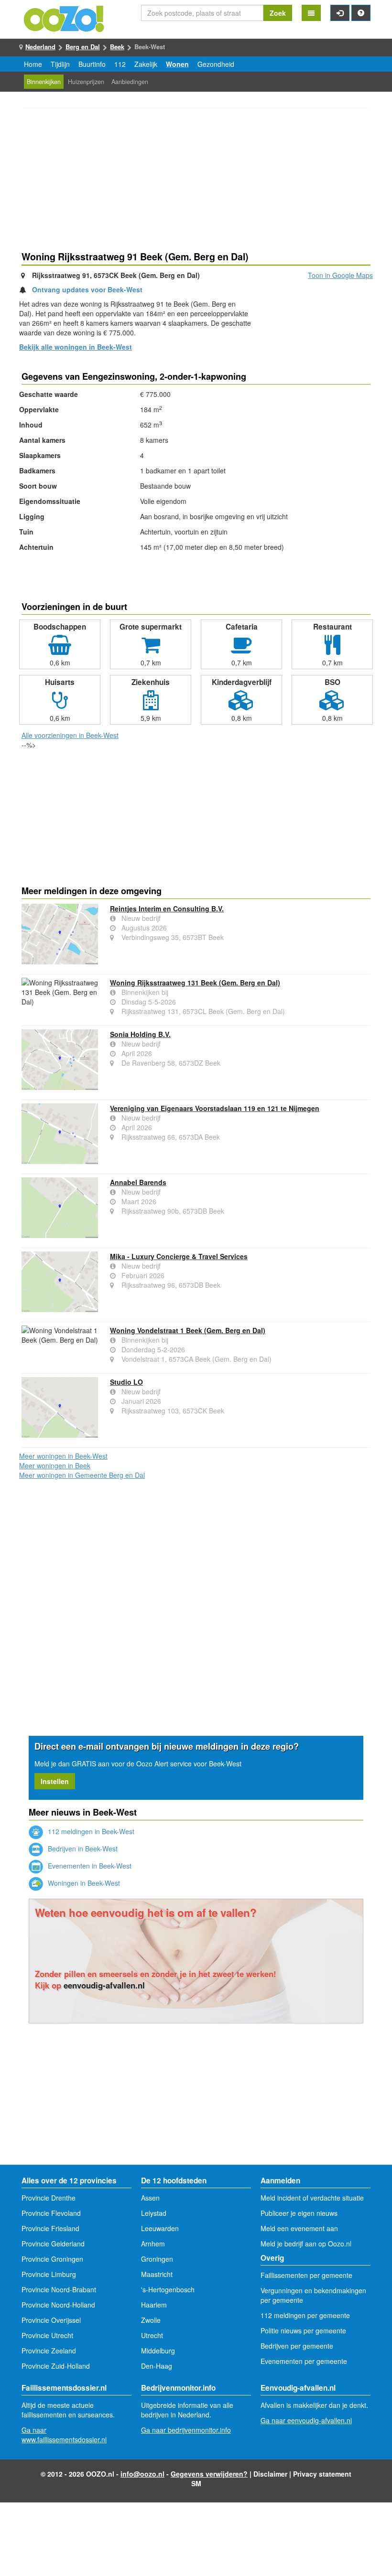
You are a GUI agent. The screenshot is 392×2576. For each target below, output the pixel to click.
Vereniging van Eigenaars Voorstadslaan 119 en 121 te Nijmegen (215, 1108)
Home (33, 64)
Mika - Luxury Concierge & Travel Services (179, 1256)
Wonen (177, 64)
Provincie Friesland (50, 2228)
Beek (117, 47)
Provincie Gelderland (53, 2244)
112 (120, 64)
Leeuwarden (160, 2228)
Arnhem (153, 2244)
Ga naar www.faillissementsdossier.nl (64, 2435)
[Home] (65, 18)
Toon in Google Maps (340, 275)
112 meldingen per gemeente (305, 2315)
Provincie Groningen (52, 2259)
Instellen (55, 1781)
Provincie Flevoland (51, 2213)
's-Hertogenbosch (168, 2289)
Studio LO (126, 1382)
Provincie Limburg (49, 2274)
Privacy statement (322, 2474)
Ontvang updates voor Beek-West (87, 289)
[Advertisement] (196, 181)
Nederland (40, 47)
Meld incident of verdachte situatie (312, 2198)
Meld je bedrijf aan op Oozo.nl (306, 2244)
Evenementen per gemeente (304, 2361)
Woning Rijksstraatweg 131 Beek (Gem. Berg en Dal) (195, 983)
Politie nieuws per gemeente (303, 2330)
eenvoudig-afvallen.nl (104, 1985)
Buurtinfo (92, 64)
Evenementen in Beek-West (89, 1866)
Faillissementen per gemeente (306, 2275)
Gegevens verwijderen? (209, 2474)
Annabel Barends (138, 1182)
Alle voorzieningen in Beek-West (70, 735)
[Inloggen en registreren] (340, 13)
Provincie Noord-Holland (58, 2305)
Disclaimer (270, 2474)
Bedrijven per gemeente (297, 2346)
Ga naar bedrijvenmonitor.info (186, 2430)
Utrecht (152, 2335)
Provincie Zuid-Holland (56, 2366)
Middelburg (158, 2351)
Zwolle (151, 2320)
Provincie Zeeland (49, 2351)
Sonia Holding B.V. (140, 1034)
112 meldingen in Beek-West (90, 1831)
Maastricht (157, 2274)
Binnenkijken (44, 82)
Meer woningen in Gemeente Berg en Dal (82, 1475)
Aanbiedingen (130, 82)
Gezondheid (216, 64)
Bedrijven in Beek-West (82, 1849)
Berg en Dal (83, 47)
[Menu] (311, 13)
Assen (150, 2198)
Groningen (157, 2259)
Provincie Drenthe (49, 2198)
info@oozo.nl (142, 2474)
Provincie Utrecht (47, 2335)
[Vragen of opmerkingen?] (361, 13)
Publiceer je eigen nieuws (299, 2213)
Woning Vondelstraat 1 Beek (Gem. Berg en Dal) (188, 1330)
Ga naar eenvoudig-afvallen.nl (306, 2420)
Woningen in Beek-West (83, 1883)
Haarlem (154, 2305)
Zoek (278, 13)
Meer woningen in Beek (55, 1465)
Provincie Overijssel (51, 2320)
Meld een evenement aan (299, 2228)
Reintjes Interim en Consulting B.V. (167, 909)
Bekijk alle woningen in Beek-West (76, 347)
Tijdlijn (60, 64)
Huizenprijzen (86, 82)
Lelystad (154, 2213)
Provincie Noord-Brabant (59, 2289)
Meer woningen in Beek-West (63, 1456)
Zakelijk (146, 64)
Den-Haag (157, 2366)
